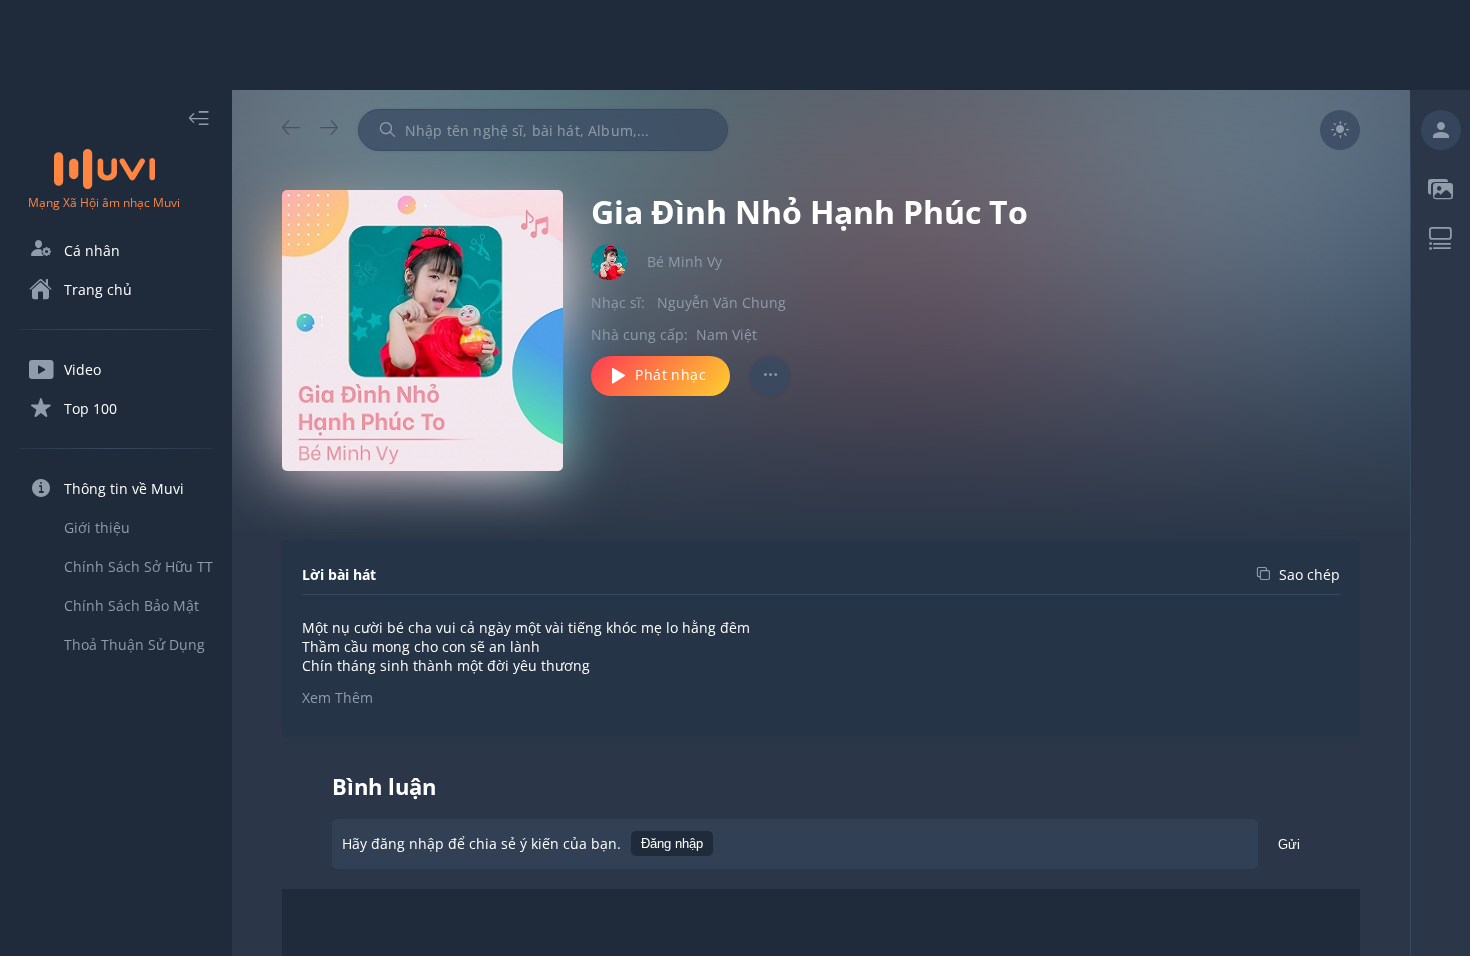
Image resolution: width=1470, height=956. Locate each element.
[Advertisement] (735, 45)
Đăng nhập (672, 843)
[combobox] (543, 130)
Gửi (1289, 844)
